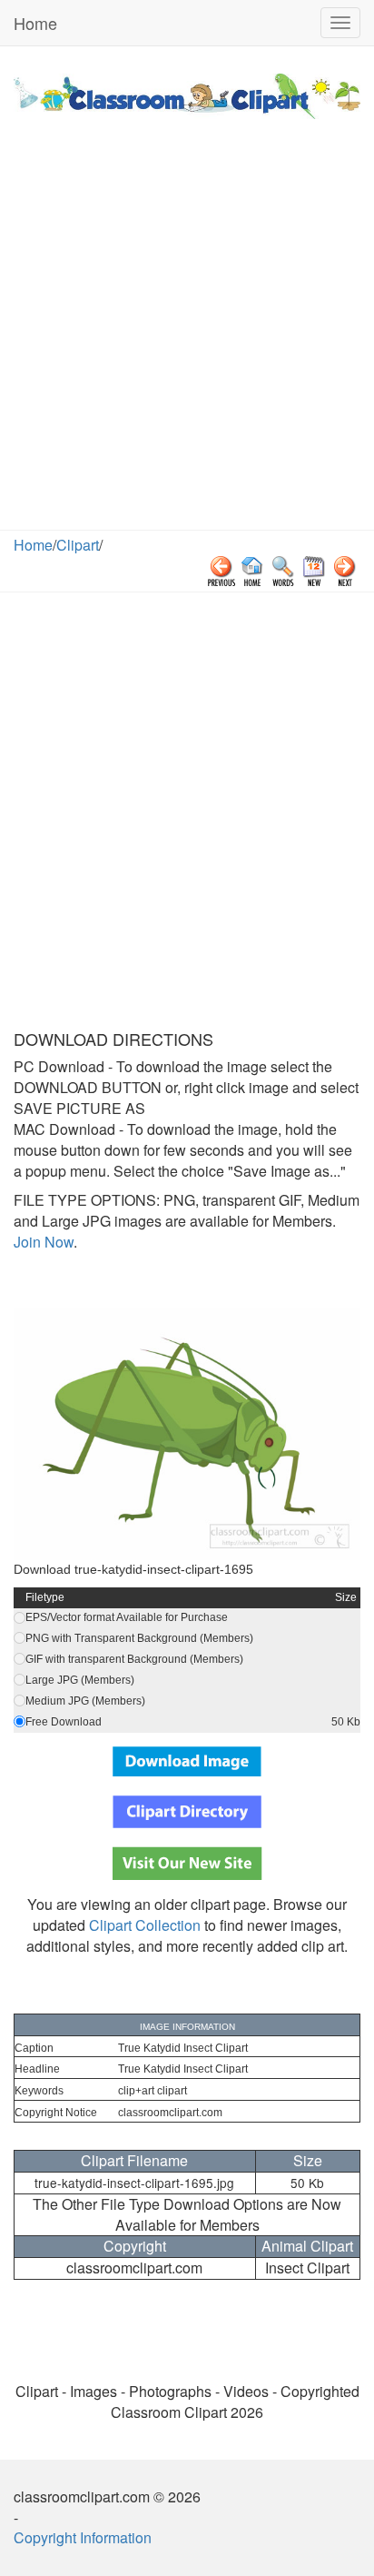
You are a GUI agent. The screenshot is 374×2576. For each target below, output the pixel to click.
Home (35, 23)
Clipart (78, 545)
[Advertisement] (187, 333)
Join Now (44, 1242)
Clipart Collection (145, 1925)
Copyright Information (83, 2537)
